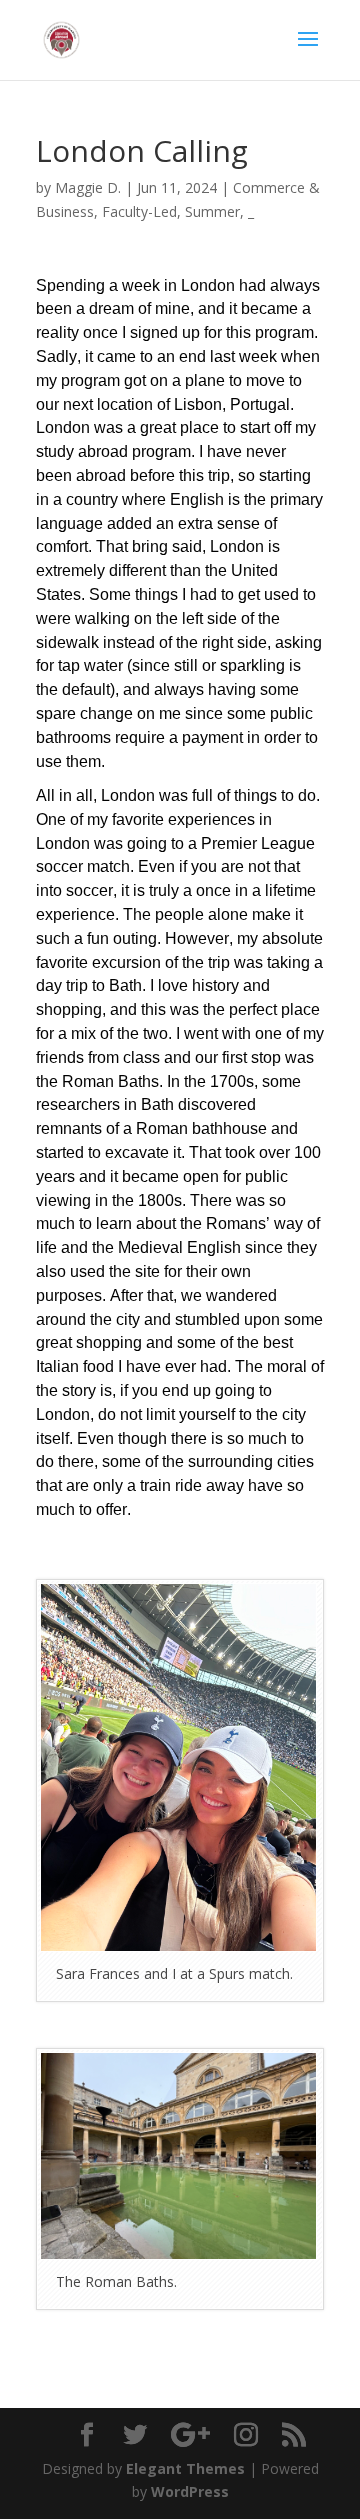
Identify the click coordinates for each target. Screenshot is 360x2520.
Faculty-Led (139, 211)
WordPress (190, 2491)
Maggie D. (88, 187)
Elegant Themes (185, 2468)
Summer (212, 211)
